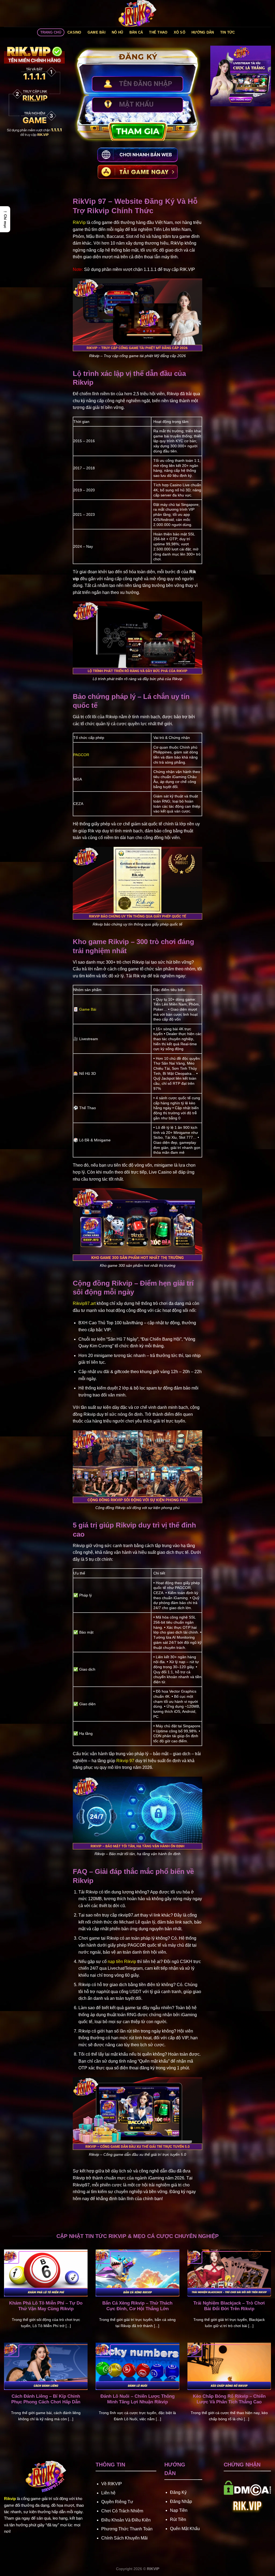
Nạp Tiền (179, 2510)
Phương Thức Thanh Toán (127, 2529)
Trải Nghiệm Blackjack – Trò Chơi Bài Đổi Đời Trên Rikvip (229, 2306)
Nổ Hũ (117, 32)
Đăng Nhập (181, 2501)
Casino (74, 32)
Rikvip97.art (84, 1303)
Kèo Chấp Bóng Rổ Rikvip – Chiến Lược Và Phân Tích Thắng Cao (229, 2399)
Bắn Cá (136, 32)
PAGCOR (81, 755)
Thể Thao (158, 32)
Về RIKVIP (112, 2484)
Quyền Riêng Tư (117, 2502)
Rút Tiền (178, 2519)
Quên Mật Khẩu (185, 2529)
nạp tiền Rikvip (122, 1962)
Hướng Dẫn (203, 32)
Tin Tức (228, 32)
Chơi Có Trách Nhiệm (122, 2511)
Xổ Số (180, 32)
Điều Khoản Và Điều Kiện (126, 2520)
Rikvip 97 (125, 1761)
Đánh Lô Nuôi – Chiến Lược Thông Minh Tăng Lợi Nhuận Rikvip (137, 2399)
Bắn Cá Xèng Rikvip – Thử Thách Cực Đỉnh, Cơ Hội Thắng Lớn (137, 2306)
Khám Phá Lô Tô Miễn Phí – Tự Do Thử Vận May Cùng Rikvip (46, 2306)
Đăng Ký (178, 2492)
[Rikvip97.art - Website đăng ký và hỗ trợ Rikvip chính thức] (137, 13)
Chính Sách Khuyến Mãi (124, 2538)
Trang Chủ (51, 32)
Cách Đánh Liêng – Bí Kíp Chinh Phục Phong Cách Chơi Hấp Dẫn (46, 2399)
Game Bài (97, 32)
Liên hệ (108, 2493)
